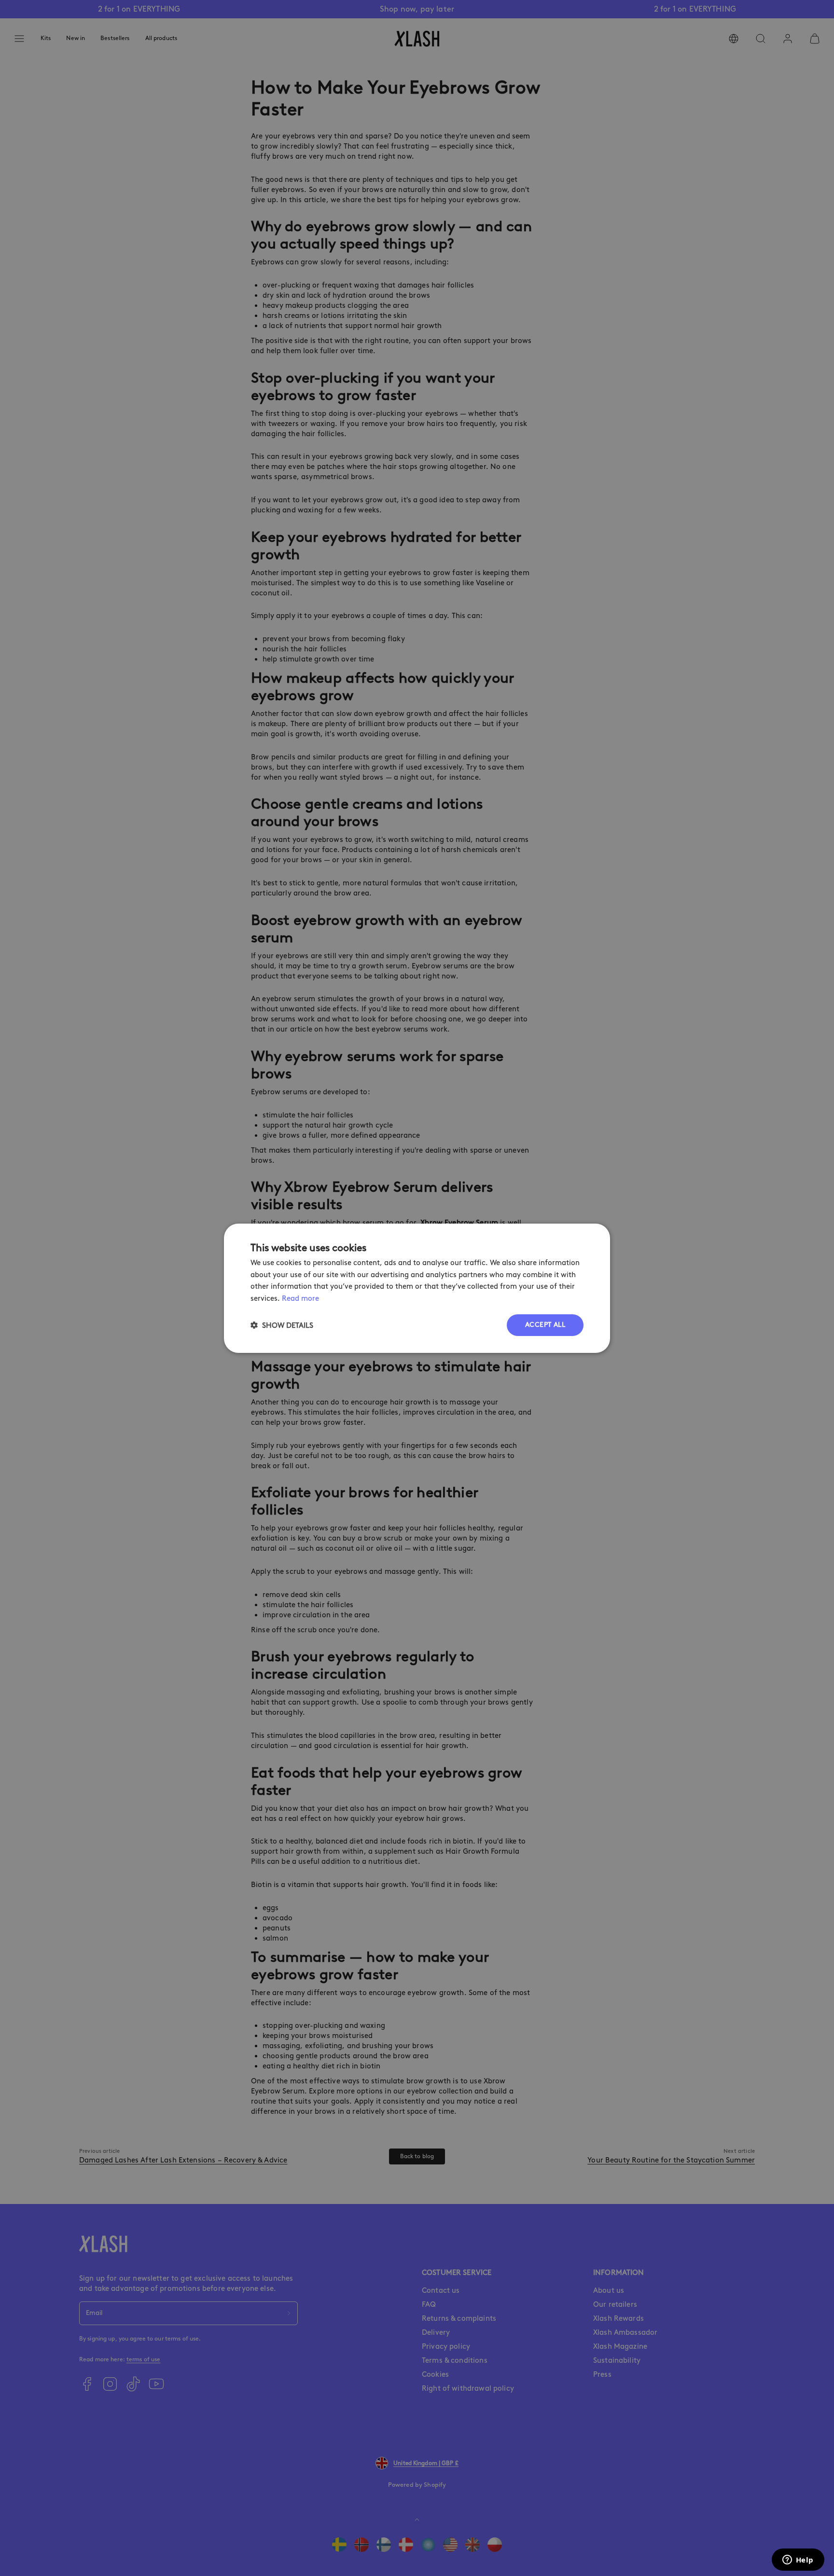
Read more (300, 1298)
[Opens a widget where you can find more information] (798, 2561)
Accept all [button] (545, 1325)
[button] (282, 1325)
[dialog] (417, 1288)
